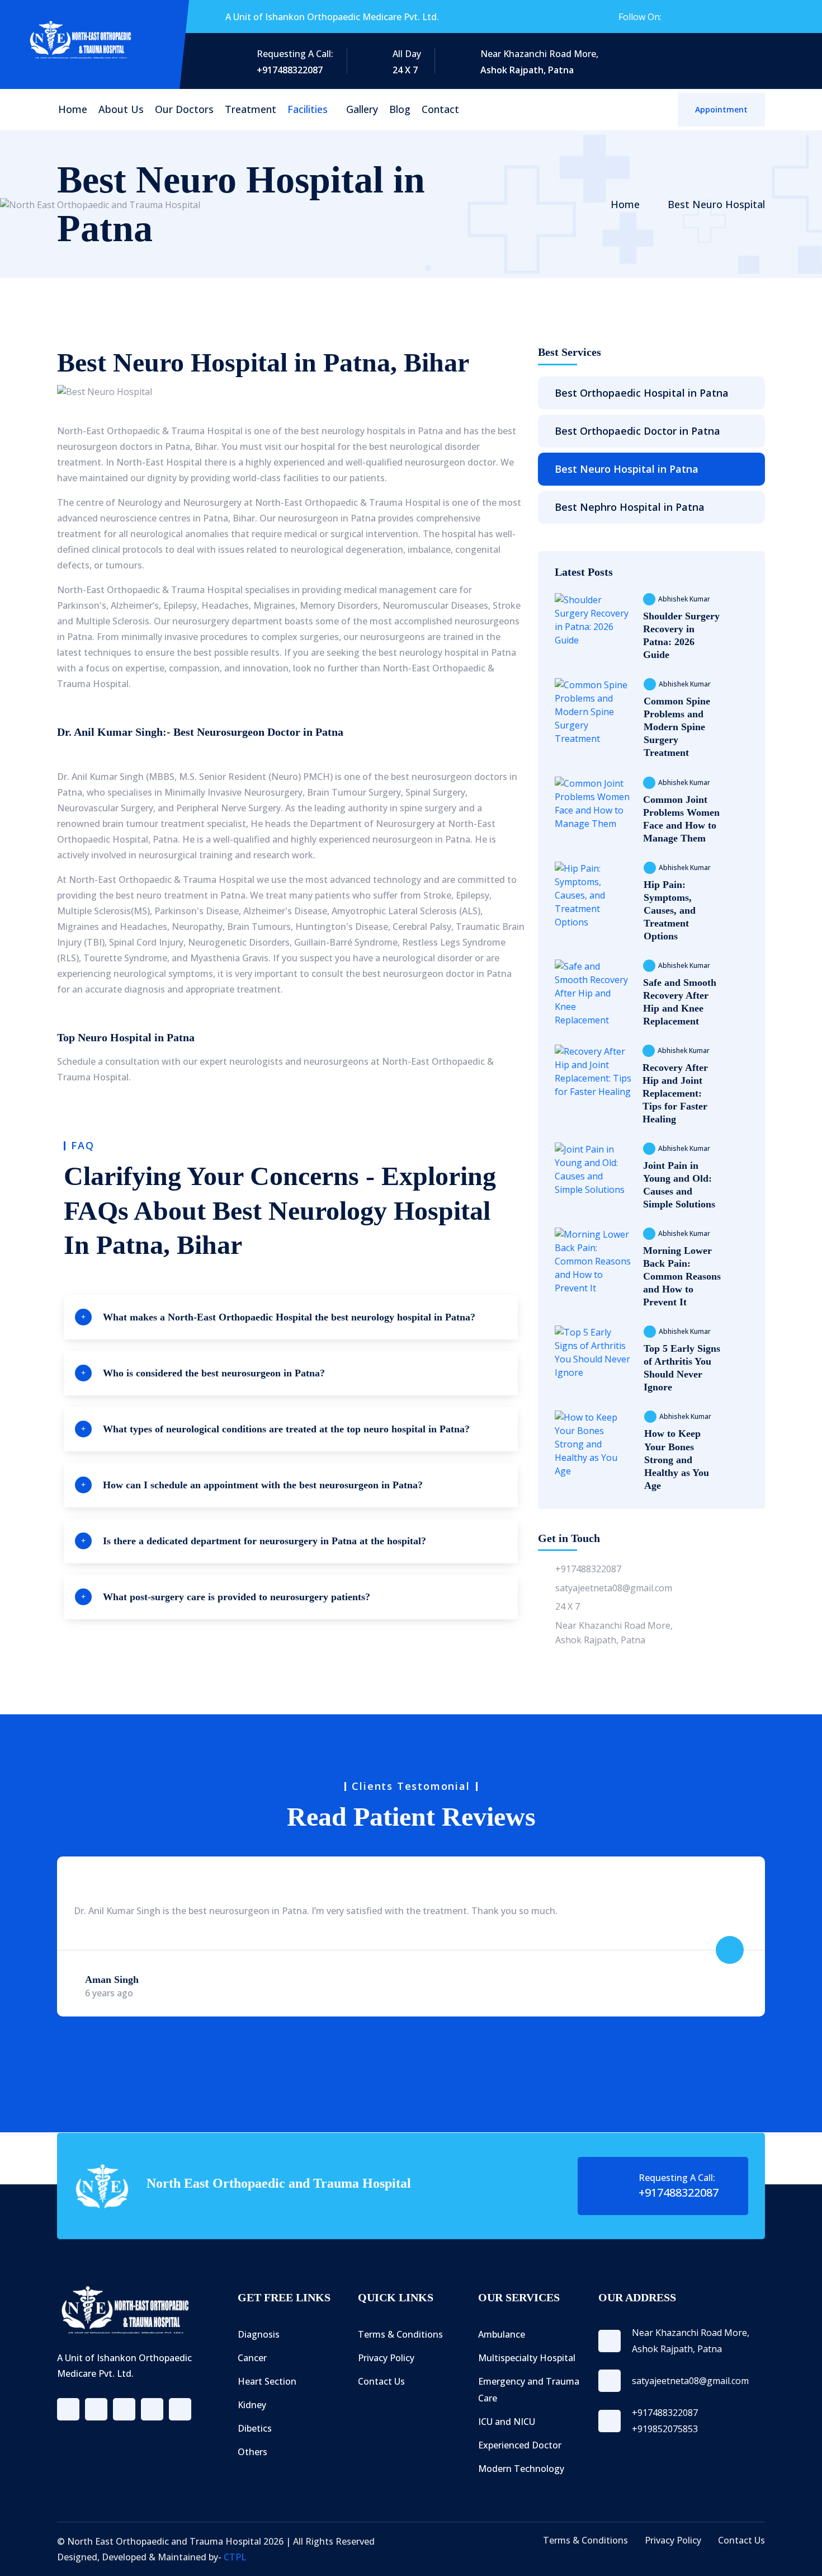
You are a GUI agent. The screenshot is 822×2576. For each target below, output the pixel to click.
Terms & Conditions (400, 2334)
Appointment (721, 109)
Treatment (251, 109)
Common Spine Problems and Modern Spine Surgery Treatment (677, 727)
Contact (440, 109)
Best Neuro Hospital (716, 204)
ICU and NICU (507, 2422)
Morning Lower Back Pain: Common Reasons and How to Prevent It (682, 1276)
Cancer (252, 2358)
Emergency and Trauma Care (529, 2390)
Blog (400, 109)
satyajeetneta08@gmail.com (614, 1588)
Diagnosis (259, 2334)
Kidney (252, 2405)
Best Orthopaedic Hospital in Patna (642, 393)
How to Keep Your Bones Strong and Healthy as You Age (677, 1459)
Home (73, 109)
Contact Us (381, 2381)
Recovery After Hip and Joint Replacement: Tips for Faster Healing (675, 1093)
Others (252, 2452)
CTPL (235, 2557)
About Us (121, 109)
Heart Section (267, 2381)
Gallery (362, 109)
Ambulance (502, 2334)
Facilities (308, 109)
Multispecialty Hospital (527, 2358)
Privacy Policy (386, 2358)
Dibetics (255, 2428)
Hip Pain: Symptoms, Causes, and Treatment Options (670, 910)
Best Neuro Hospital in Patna (627, 469)
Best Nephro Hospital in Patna (630, 507)
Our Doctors (184, 109)
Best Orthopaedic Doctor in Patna (637, 431)
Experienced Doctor (520, 2445)
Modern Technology (521, 2469)
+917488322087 (588, 1569)
